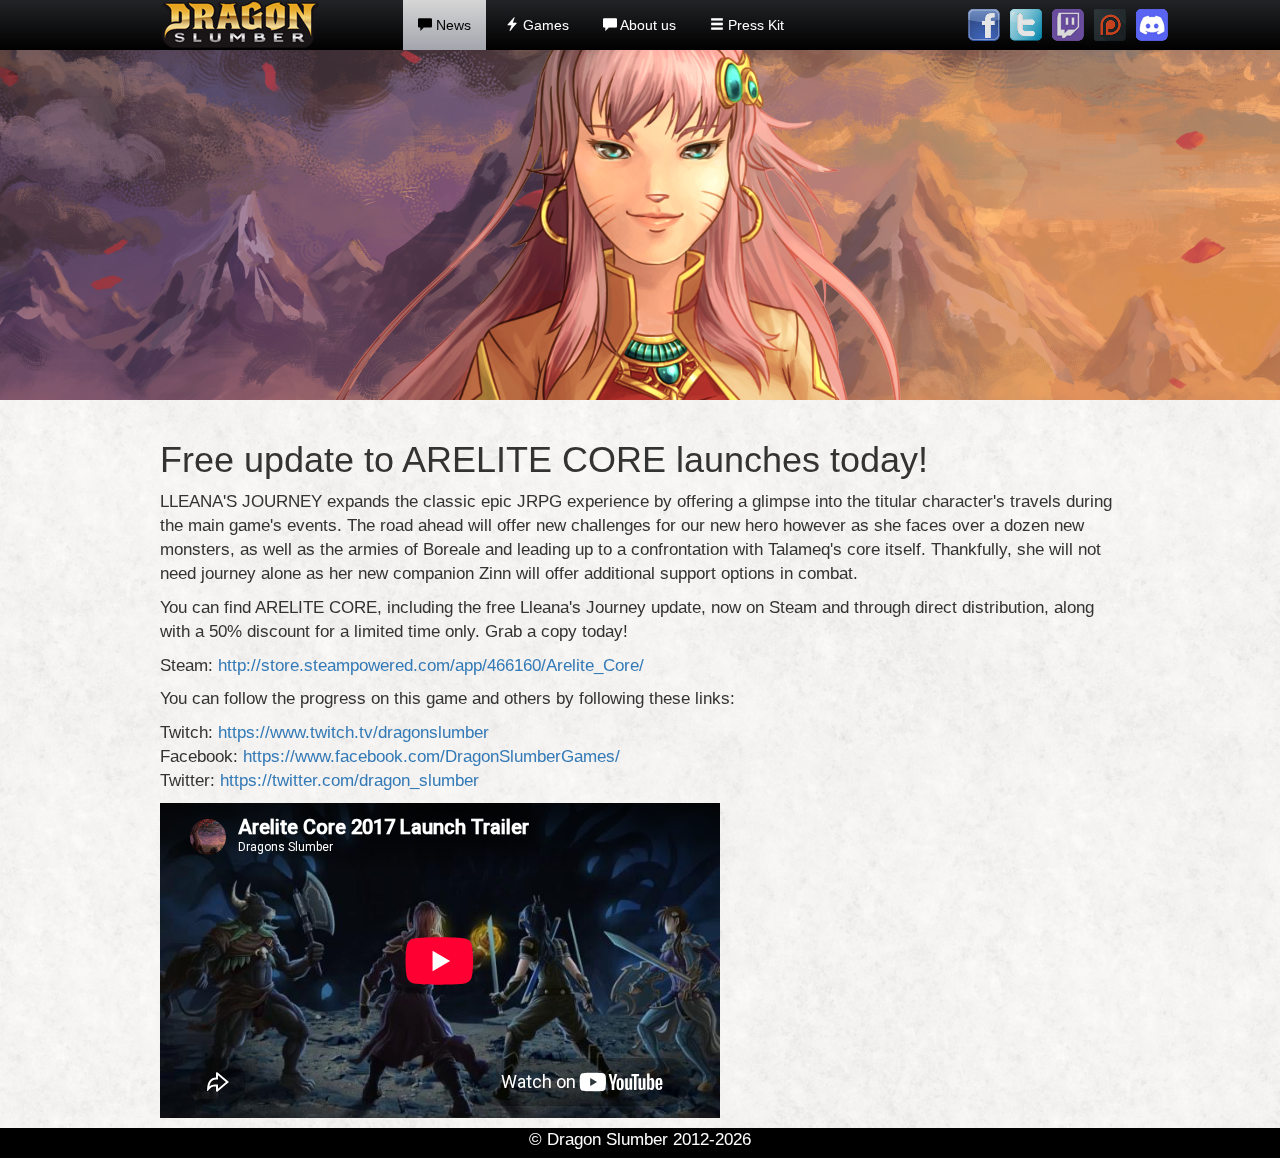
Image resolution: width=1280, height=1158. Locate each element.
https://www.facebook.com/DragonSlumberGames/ (431, 756)
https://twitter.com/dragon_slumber (349, 780)
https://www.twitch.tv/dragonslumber (353, 732)
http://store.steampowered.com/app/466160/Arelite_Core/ (431, 665)
